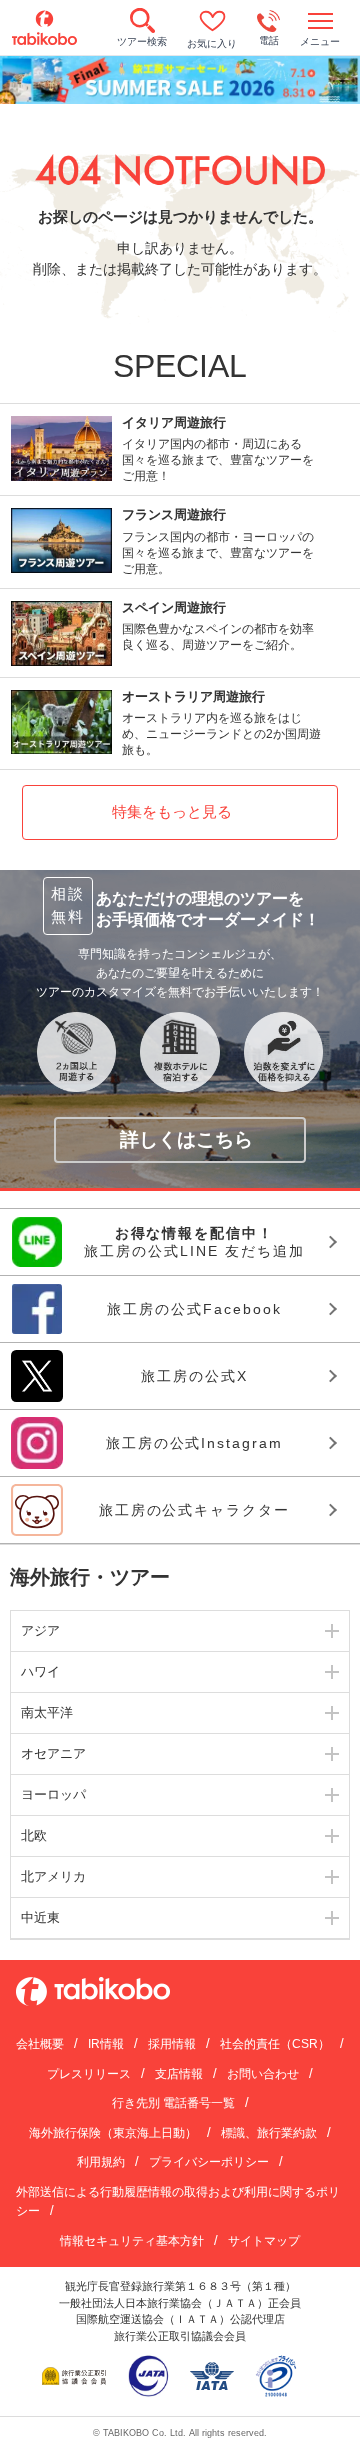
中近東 (40, 1917)
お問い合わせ (263, 2074)
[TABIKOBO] (44, 28)
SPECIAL (180, 366)
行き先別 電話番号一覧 (173, 2103)
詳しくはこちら (186, 1139)
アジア (40, 1630)
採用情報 (172, 2044)
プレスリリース (89, 2074)
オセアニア (53, 1753)
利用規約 (101, 2162)
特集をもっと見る (172, 811)
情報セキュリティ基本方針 (132, 2241)
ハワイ (40, 1671)
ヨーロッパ (53, 1794)
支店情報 (179, 2074)
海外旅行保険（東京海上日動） (113, 2133)
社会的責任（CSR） (275, 2044)
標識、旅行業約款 (269, 2133)
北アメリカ (53, 1876)
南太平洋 (47, 1712)
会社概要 (40, 2044)
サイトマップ (264, 2241)
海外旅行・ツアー (90, 1577)
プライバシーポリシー (209, 2162)
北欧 (34, 1835)
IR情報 (106, 2044)
